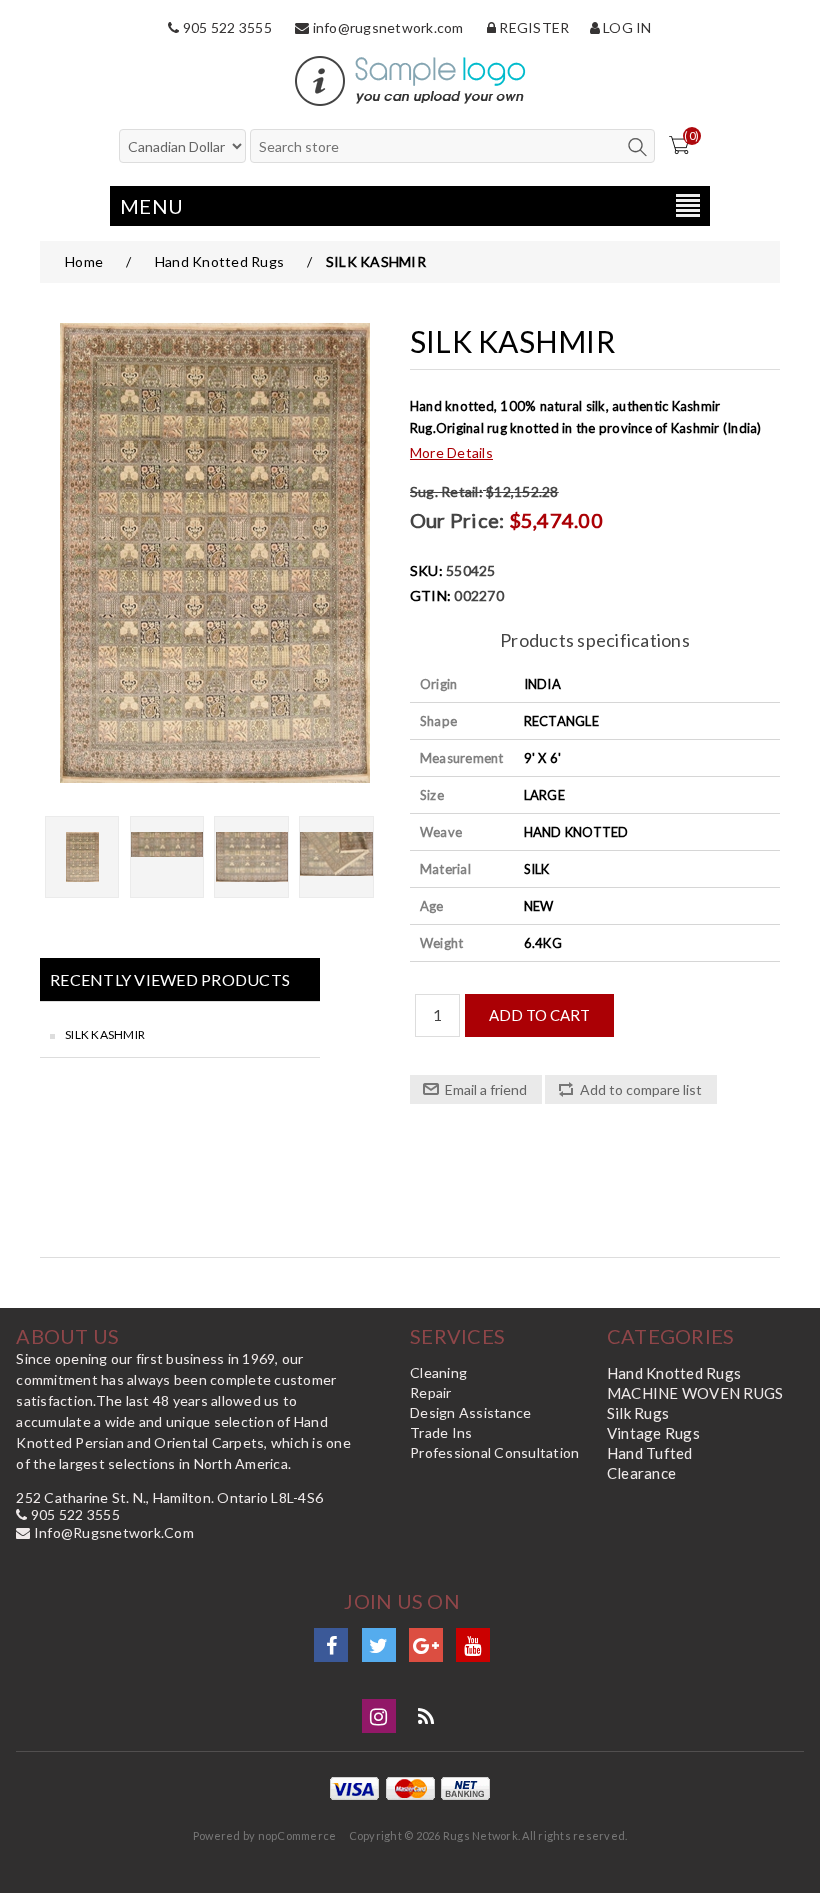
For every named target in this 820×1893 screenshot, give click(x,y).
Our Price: (457, 520)
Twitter (379, 1645)
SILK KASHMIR (105, 1034)
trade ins (441, 1432)
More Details (451, 452)
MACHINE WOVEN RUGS (695, 1393)
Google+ (426, 1645)
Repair (431, 1392)
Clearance (641, 1473)
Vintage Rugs (653, 1433)
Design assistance (470, 1412)
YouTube (473, 1645)
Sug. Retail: (446, 491)
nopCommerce (297, 1835)
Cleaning (438, 1372)
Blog (426, 1716)
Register (532, 27)
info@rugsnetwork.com (386, 27)
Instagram (379, 1716)
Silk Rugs (638, 1413)
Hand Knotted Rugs (674, 1373)
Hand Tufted (650, 1453)
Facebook (331, 1645)
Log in (626, 27)
